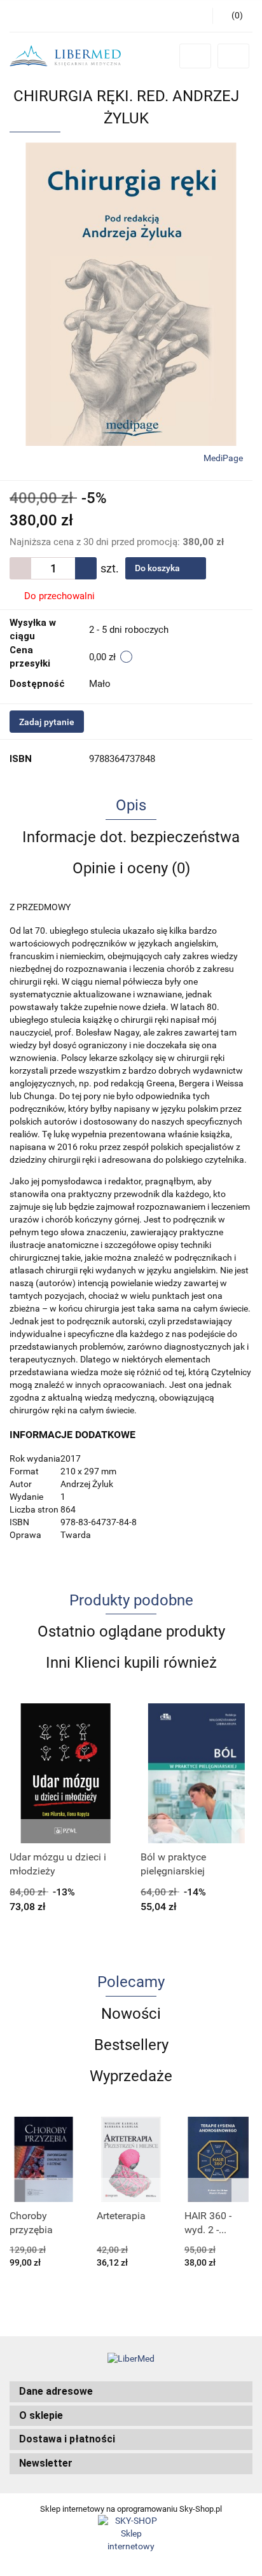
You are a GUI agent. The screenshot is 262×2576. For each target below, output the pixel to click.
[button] (131, 2392)
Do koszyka (158, 568)
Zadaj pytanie (47, 722)
